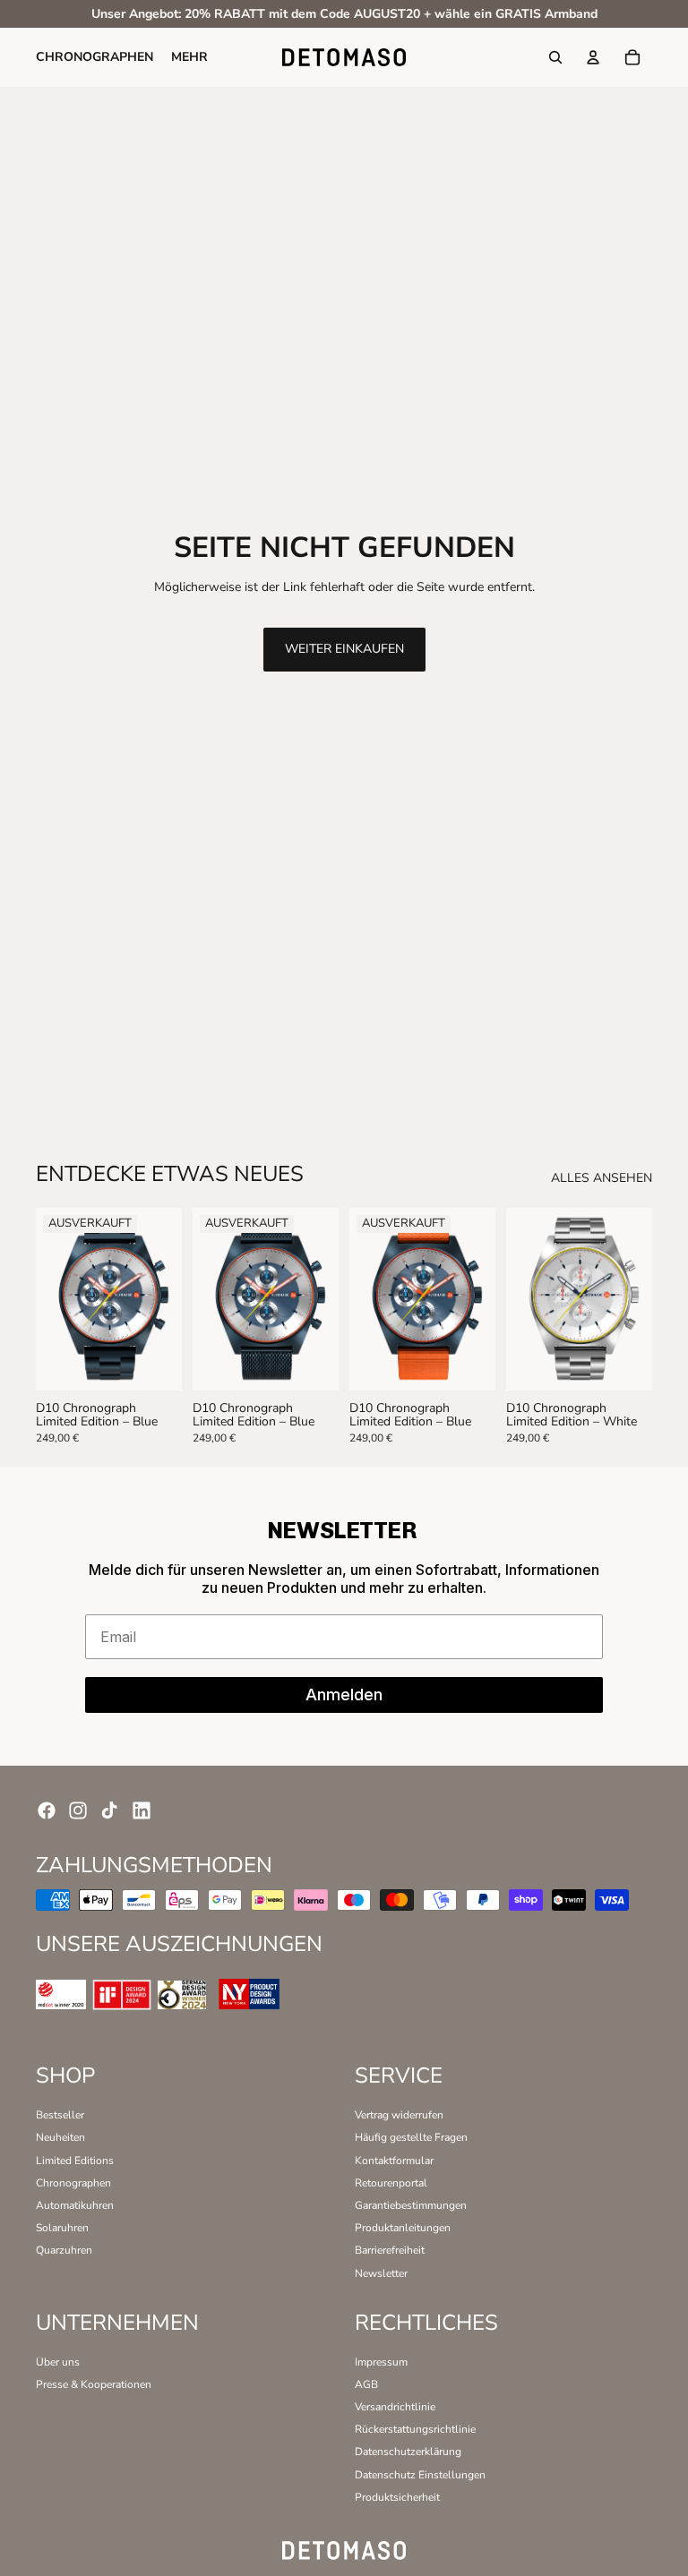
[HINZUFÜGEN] (626, 1363)
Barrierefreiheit (390, 2250)
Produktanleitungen (403, 2228)
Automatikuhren (75, 2205)
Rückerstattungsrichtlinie (415, 2429)
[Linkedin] (142, 1810)
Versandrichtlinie (395, 2407)
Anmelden (344, 1695)
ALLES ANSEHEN (602, 1179)
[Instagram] (78, 1810)
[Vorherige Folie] (56, 1299)
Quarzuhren (64, 2250)
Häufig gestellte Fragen (411, 2137)
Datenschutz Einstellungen (420, 2475)
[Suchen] (555, 58)
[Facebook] (47, 1810)
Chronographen (73, 2183)
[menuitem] (189, 57)
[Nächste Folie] (162, 1299)
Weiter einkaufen (344, 649)
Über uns (58, 2362)
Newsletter (381, 2273)
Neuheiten (60, 2137)
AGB (366, 2384)
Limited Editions (75, 2161)
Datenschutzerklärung (408, 2452)
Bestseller (60, 2115)
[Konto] (593, 58)
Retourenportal (391, 2183)
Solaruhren (62, 2228)
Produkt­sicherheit (397, 2497)
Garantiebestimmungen (411, 2205)
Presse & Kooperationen (94, 2384)
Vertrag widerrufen (399, 2115)
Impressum (381, 2362)
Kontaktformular (394, 2161)
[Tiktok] (109, 1810)
